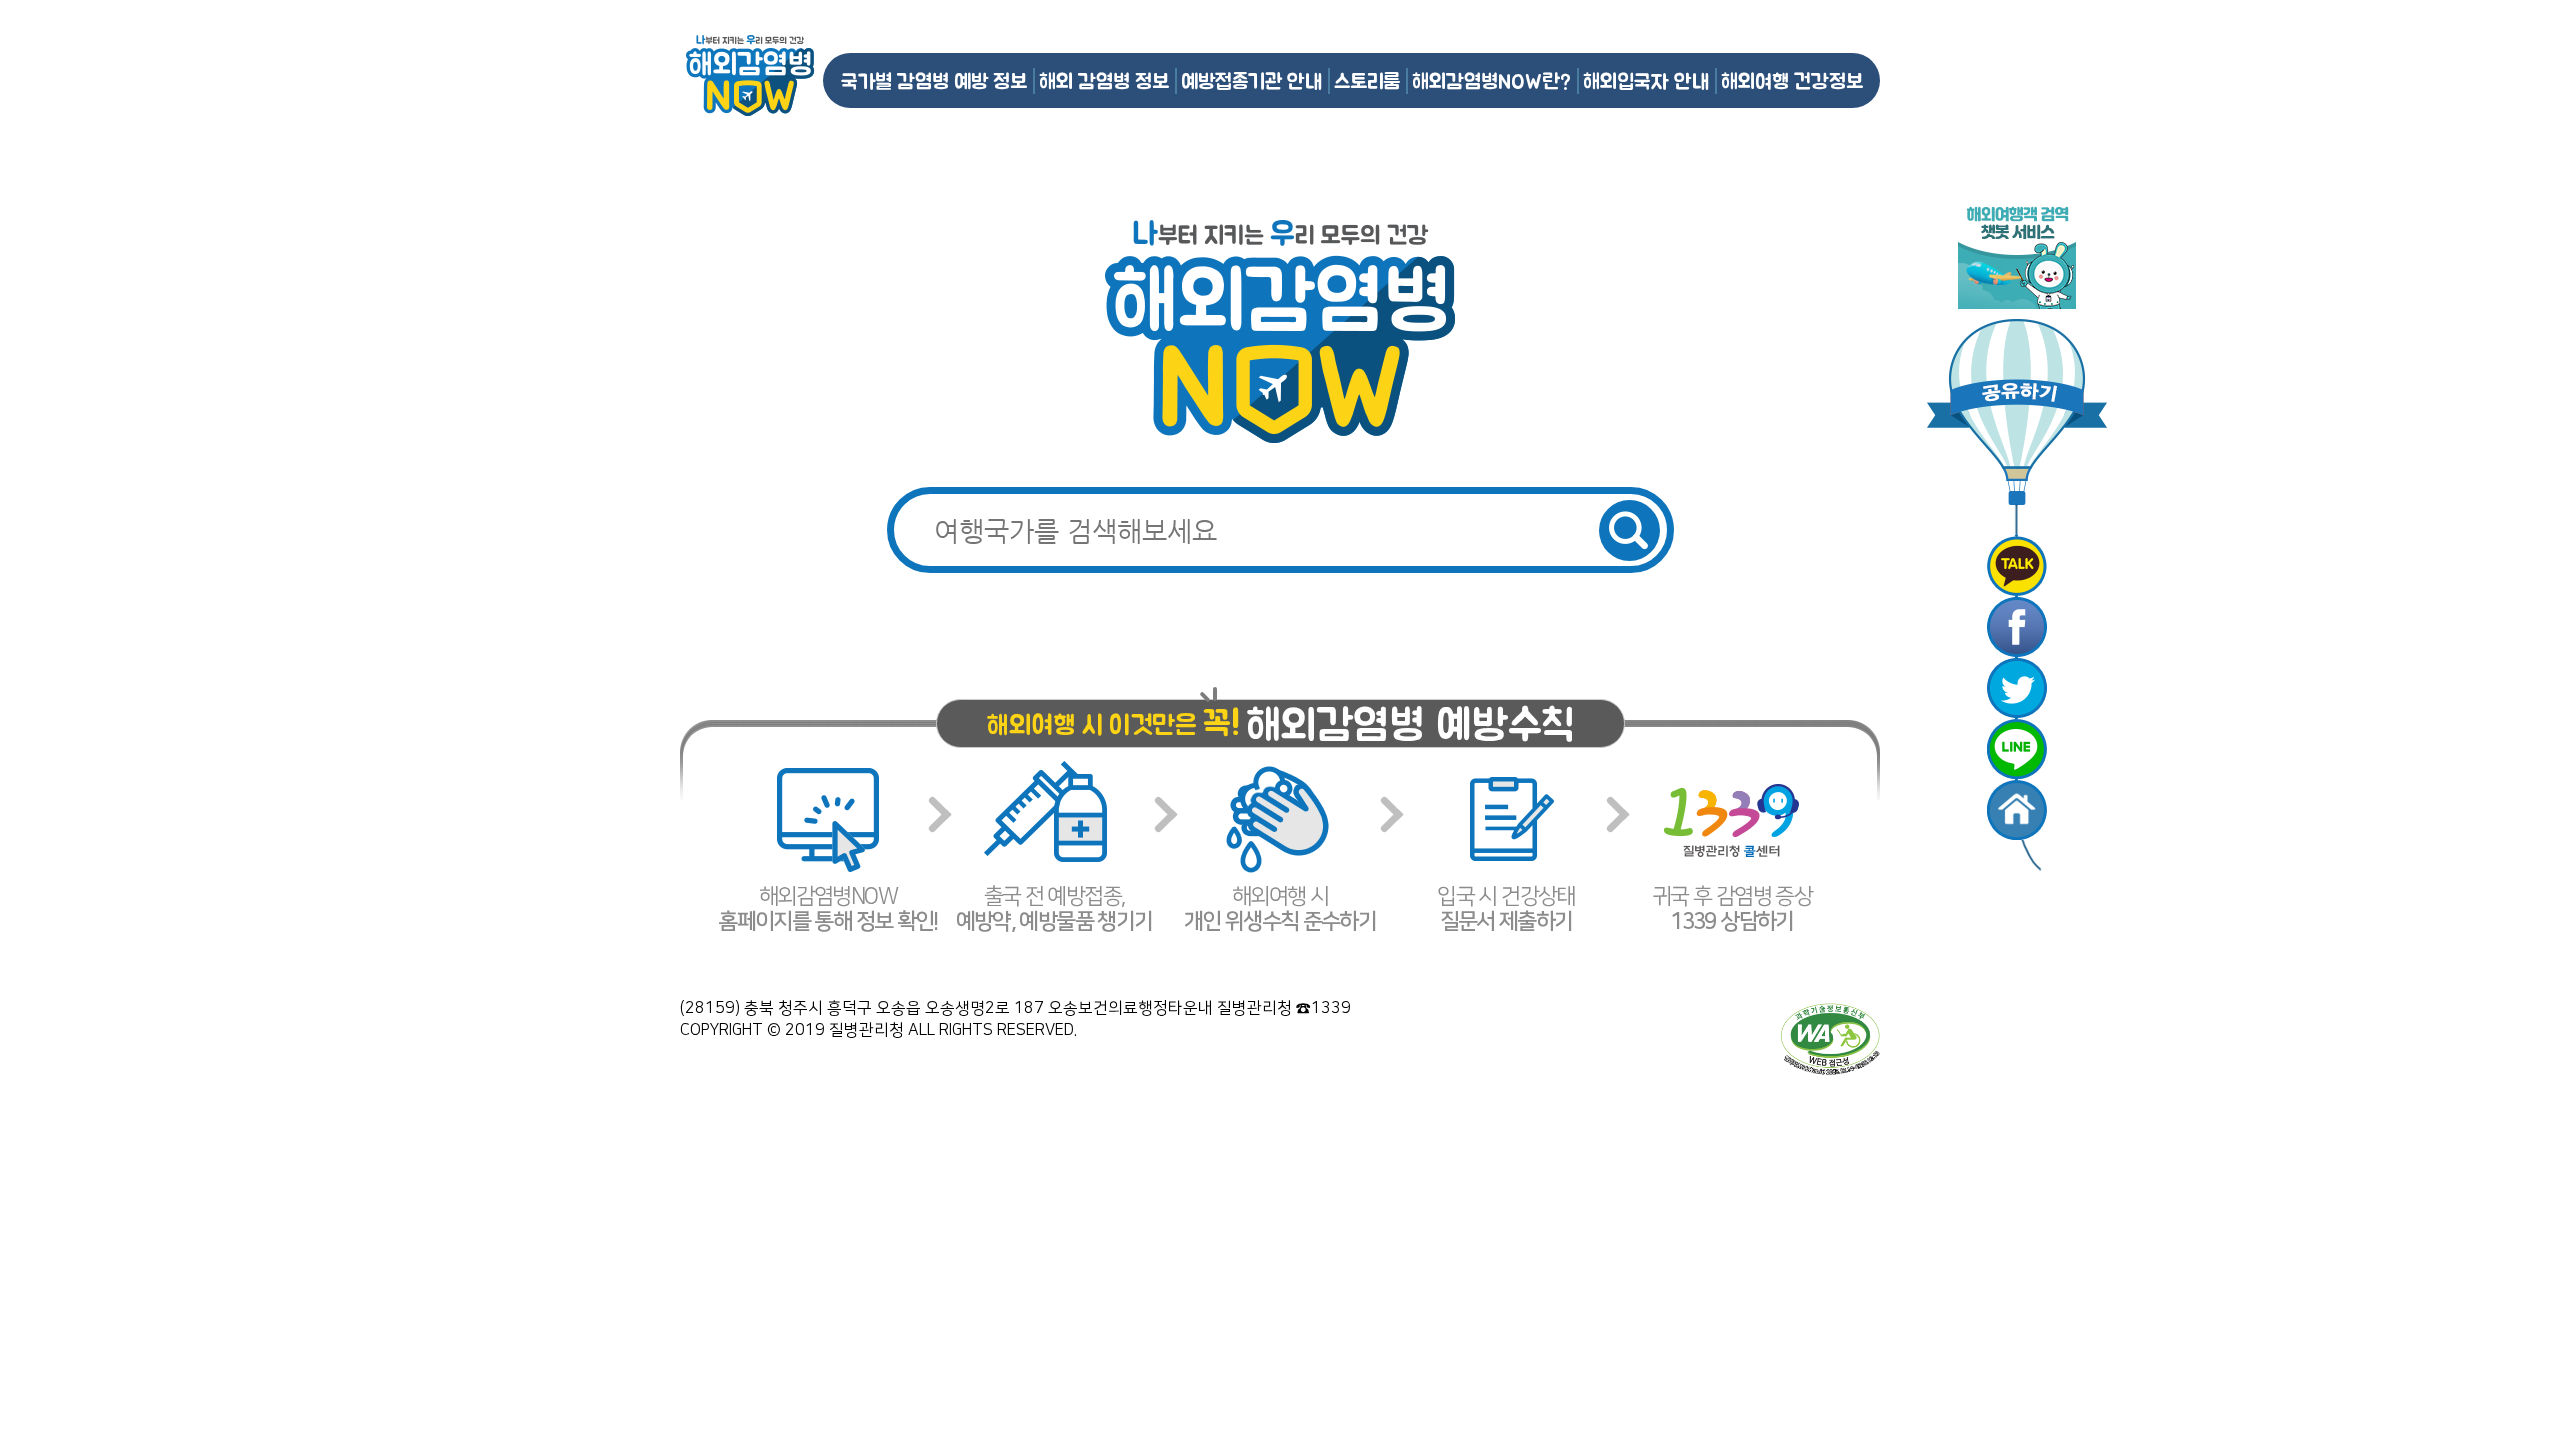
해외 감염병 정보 (1104, 80)
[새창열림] (2017, 254)
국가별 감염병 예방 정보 (934, 80)
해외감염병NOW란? (1491, 80)
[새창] (2017, 566)
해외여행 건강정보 (1792, 80)
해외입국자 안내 (1646, 80)
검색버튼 (1629, 530)
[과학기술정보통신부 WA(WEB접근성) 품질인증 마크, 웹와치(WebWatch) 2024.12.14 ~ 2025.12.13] (1830, 1038)
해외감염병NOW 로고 (750, 75)
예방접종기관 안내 (1251, 80)
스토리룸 (1367, 80)
